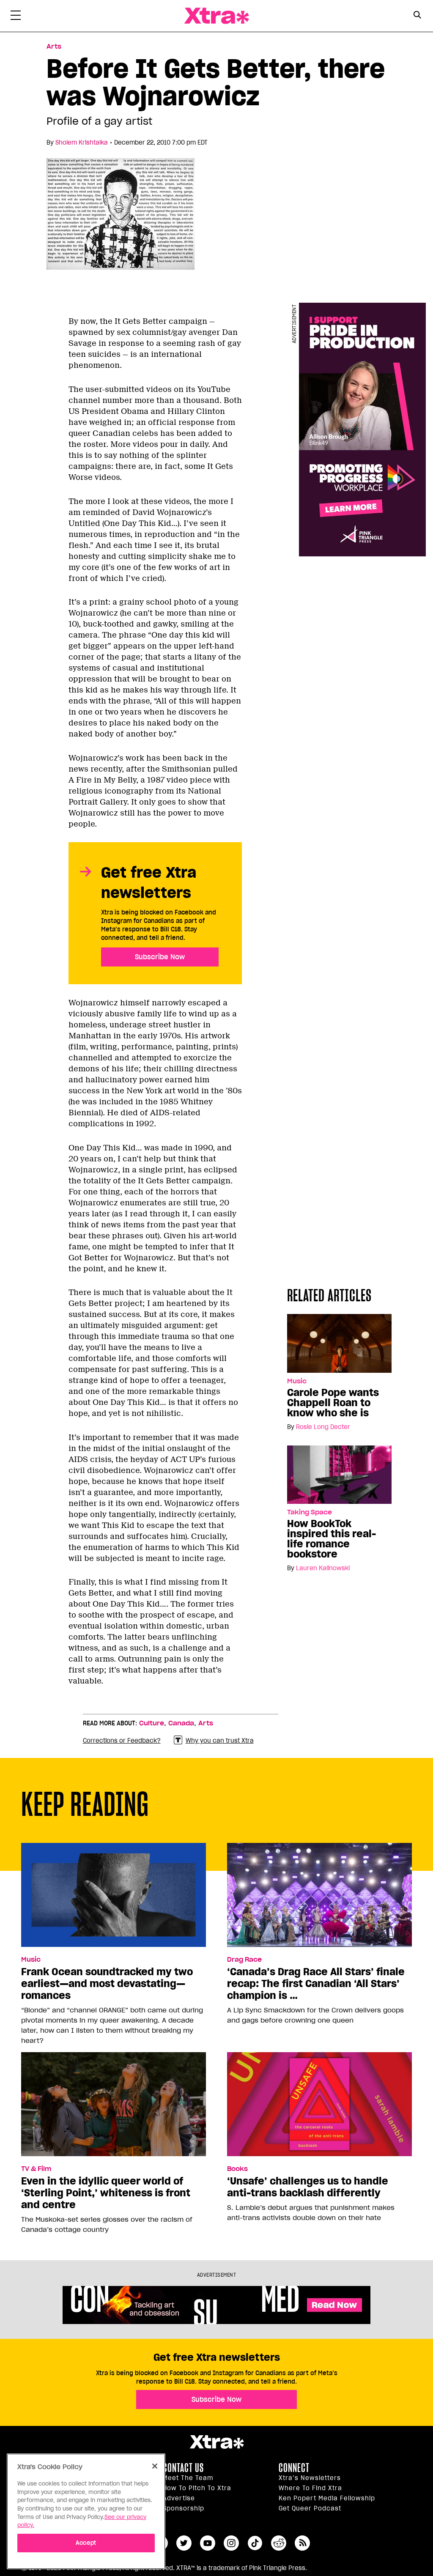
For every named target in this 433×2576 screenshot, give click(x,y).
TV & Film (36, 2169)
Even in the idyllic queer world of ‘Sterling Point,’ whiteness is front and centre (106, 2193)
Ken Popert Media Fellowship (327, 2498)
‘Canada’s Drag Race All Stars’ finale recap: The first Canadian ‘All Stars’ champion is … (316, 1984)
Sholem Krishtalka (82, 142)
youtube (208, 2543)
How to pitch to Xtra (197, 2488)
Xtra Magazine (216, 16)
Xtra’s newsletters (310, 2478)
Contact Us (183, 2468)
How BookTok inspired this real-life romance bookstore (332, 1539)
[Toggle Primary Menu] (16, 17)
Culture (152, 1723)
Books (237, 2169)
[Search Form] (417, 16)
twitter (184, 2543)
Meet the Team (188, 2478)
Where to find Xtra (310, 2488)
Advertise (179, 2498)
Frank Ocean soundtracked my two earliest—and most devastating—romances (107, 1984)
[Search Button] (417, 15)
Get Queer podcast (310, 2508)
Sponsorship (184, 2508)
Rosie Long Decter (323, 1427)
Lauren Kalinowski (323, 1568)
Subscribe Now (160, 957)
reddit (279, 2543)
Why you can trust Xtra (220, 1741)
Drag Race (244, 1960)
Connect (294, 2468)
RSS (302, 2543)
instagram (231, 2543)
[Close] (155, 2466)
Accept (86, 2543)
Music (297, 1381)
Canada (181, 1723)
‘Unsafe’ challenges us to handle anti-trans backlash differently (308, 2187)
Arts (54, 47)
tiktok (255, 2543)
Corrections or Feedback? (122, 1741)
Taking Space (310, 1512)
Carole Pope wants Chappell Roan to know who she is (333, 1403)
